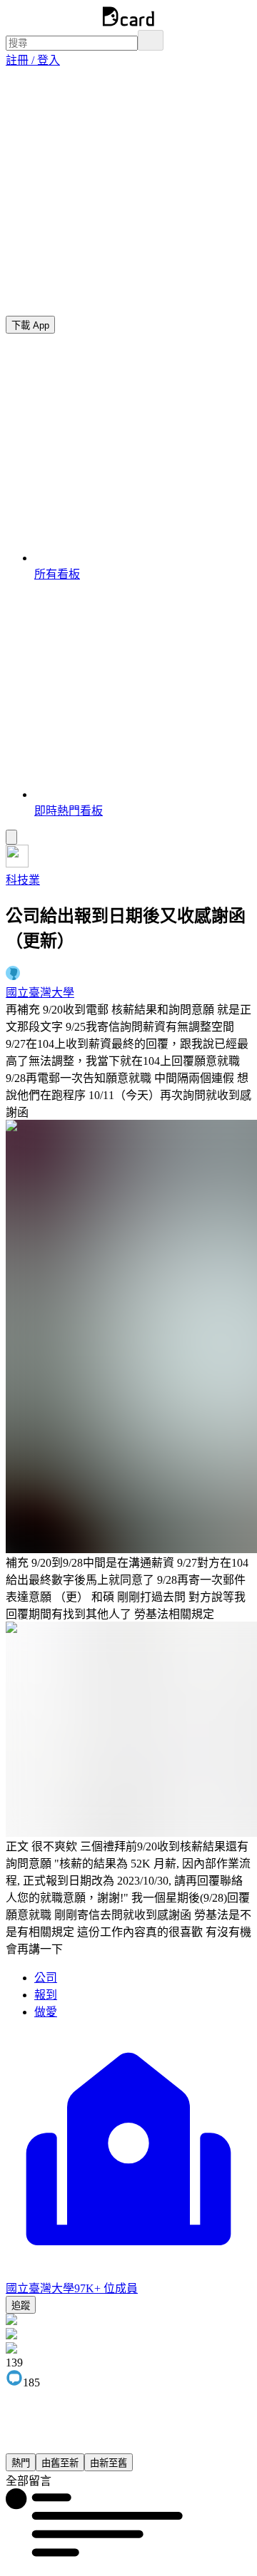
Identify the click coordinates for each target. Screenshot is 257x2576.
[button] (33, 60)
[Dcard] (128, 23)
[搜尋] (151, 40)
